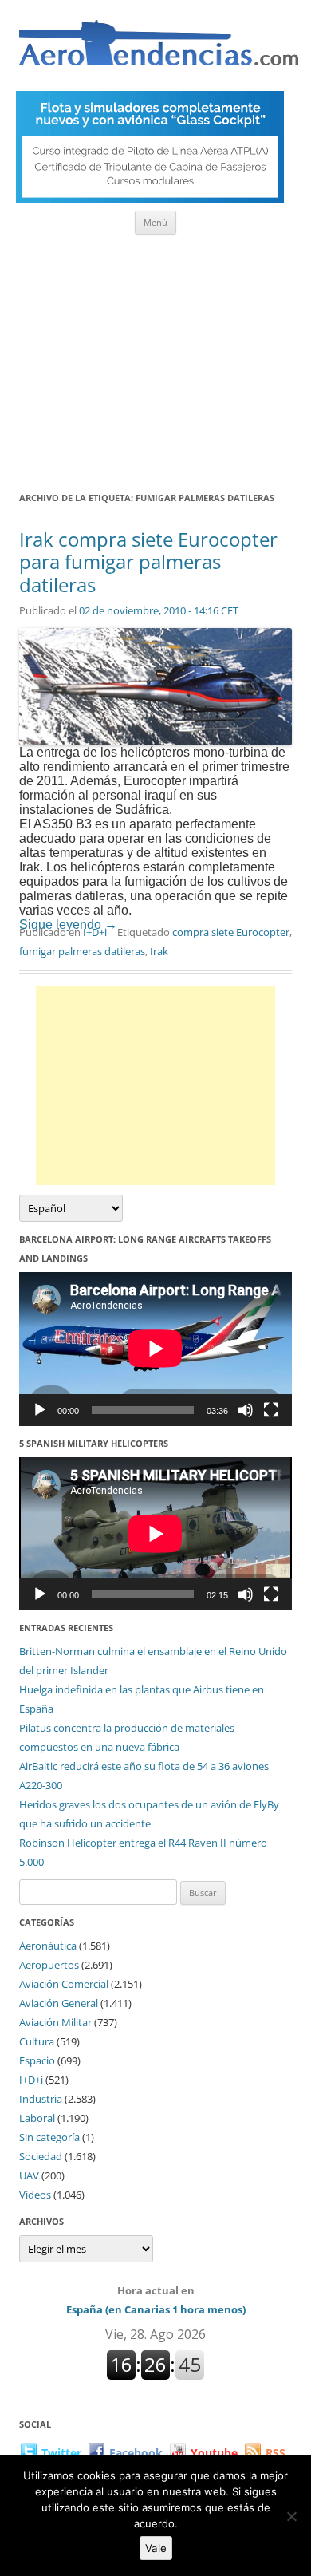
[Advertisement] (155, 358)
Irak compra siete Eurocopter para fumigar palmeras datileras (148, 562)
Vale (156, 2548)
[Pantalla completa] (271, 1410)
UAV (29, 2175)
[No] (291, 2516)
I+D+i (95, 932)
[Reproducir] (40, 1410)
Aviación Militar (55, 2022)
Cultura (37, 2041)
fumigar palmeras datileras (82, 951)
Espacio (37, 2060)
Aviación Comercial (64, 1984)
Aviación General (59, 2003)
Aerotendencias (159, 50)
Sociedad (41, 2156)
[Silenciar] (246, 1410)
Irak (159, 951)
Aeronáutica (48, 1946)
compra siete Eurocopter (231, 932)
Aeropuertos (49, 1965)
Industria (41, 2099)
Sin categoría (49, 2137)
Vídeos (35, 2195)
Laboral (37, 2118)
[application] (155, 1349)
